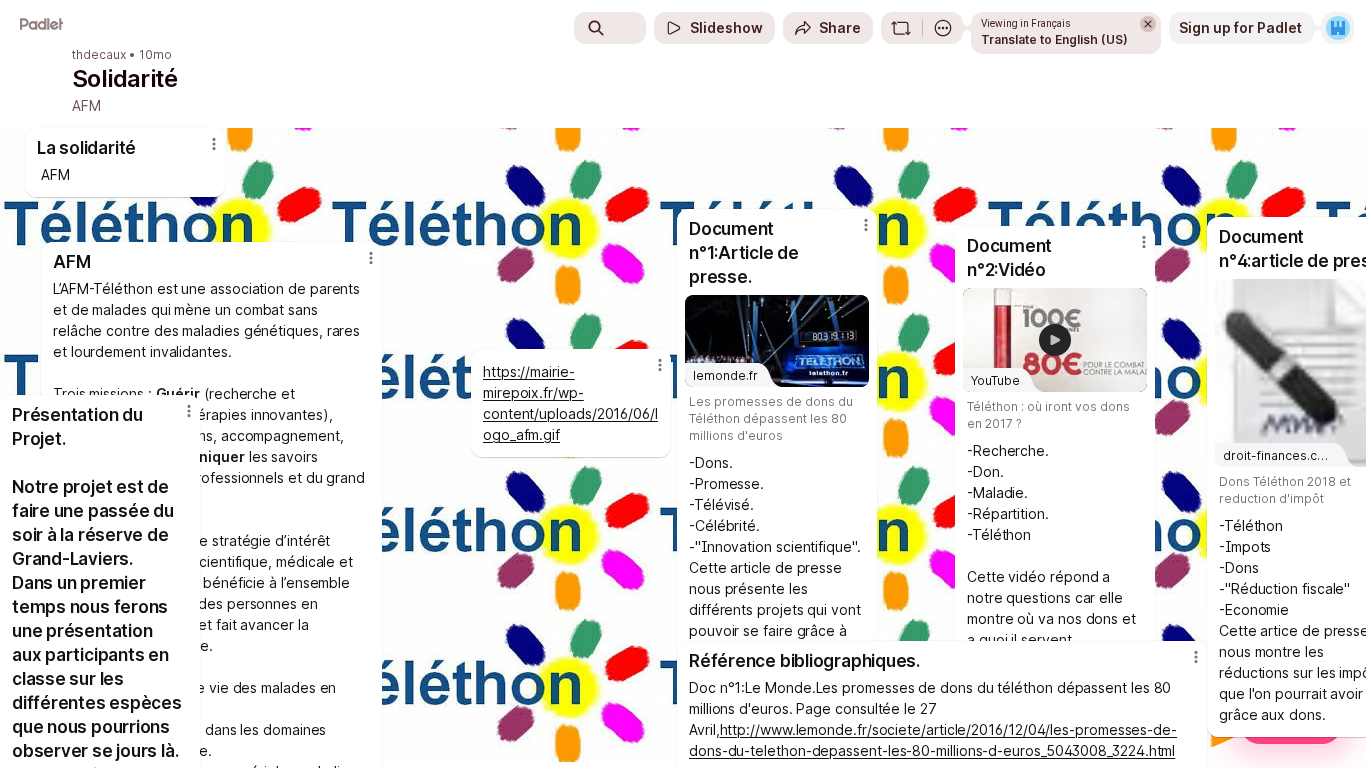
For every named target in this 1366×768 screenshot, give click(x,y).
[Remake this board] (901, 28)
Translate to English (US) (1054, 39)
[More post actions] (189, 411)
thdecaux (99, 55)
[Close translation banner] (1148, 24)
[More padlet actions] (943, 28)
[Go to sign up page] (1338, 28)
